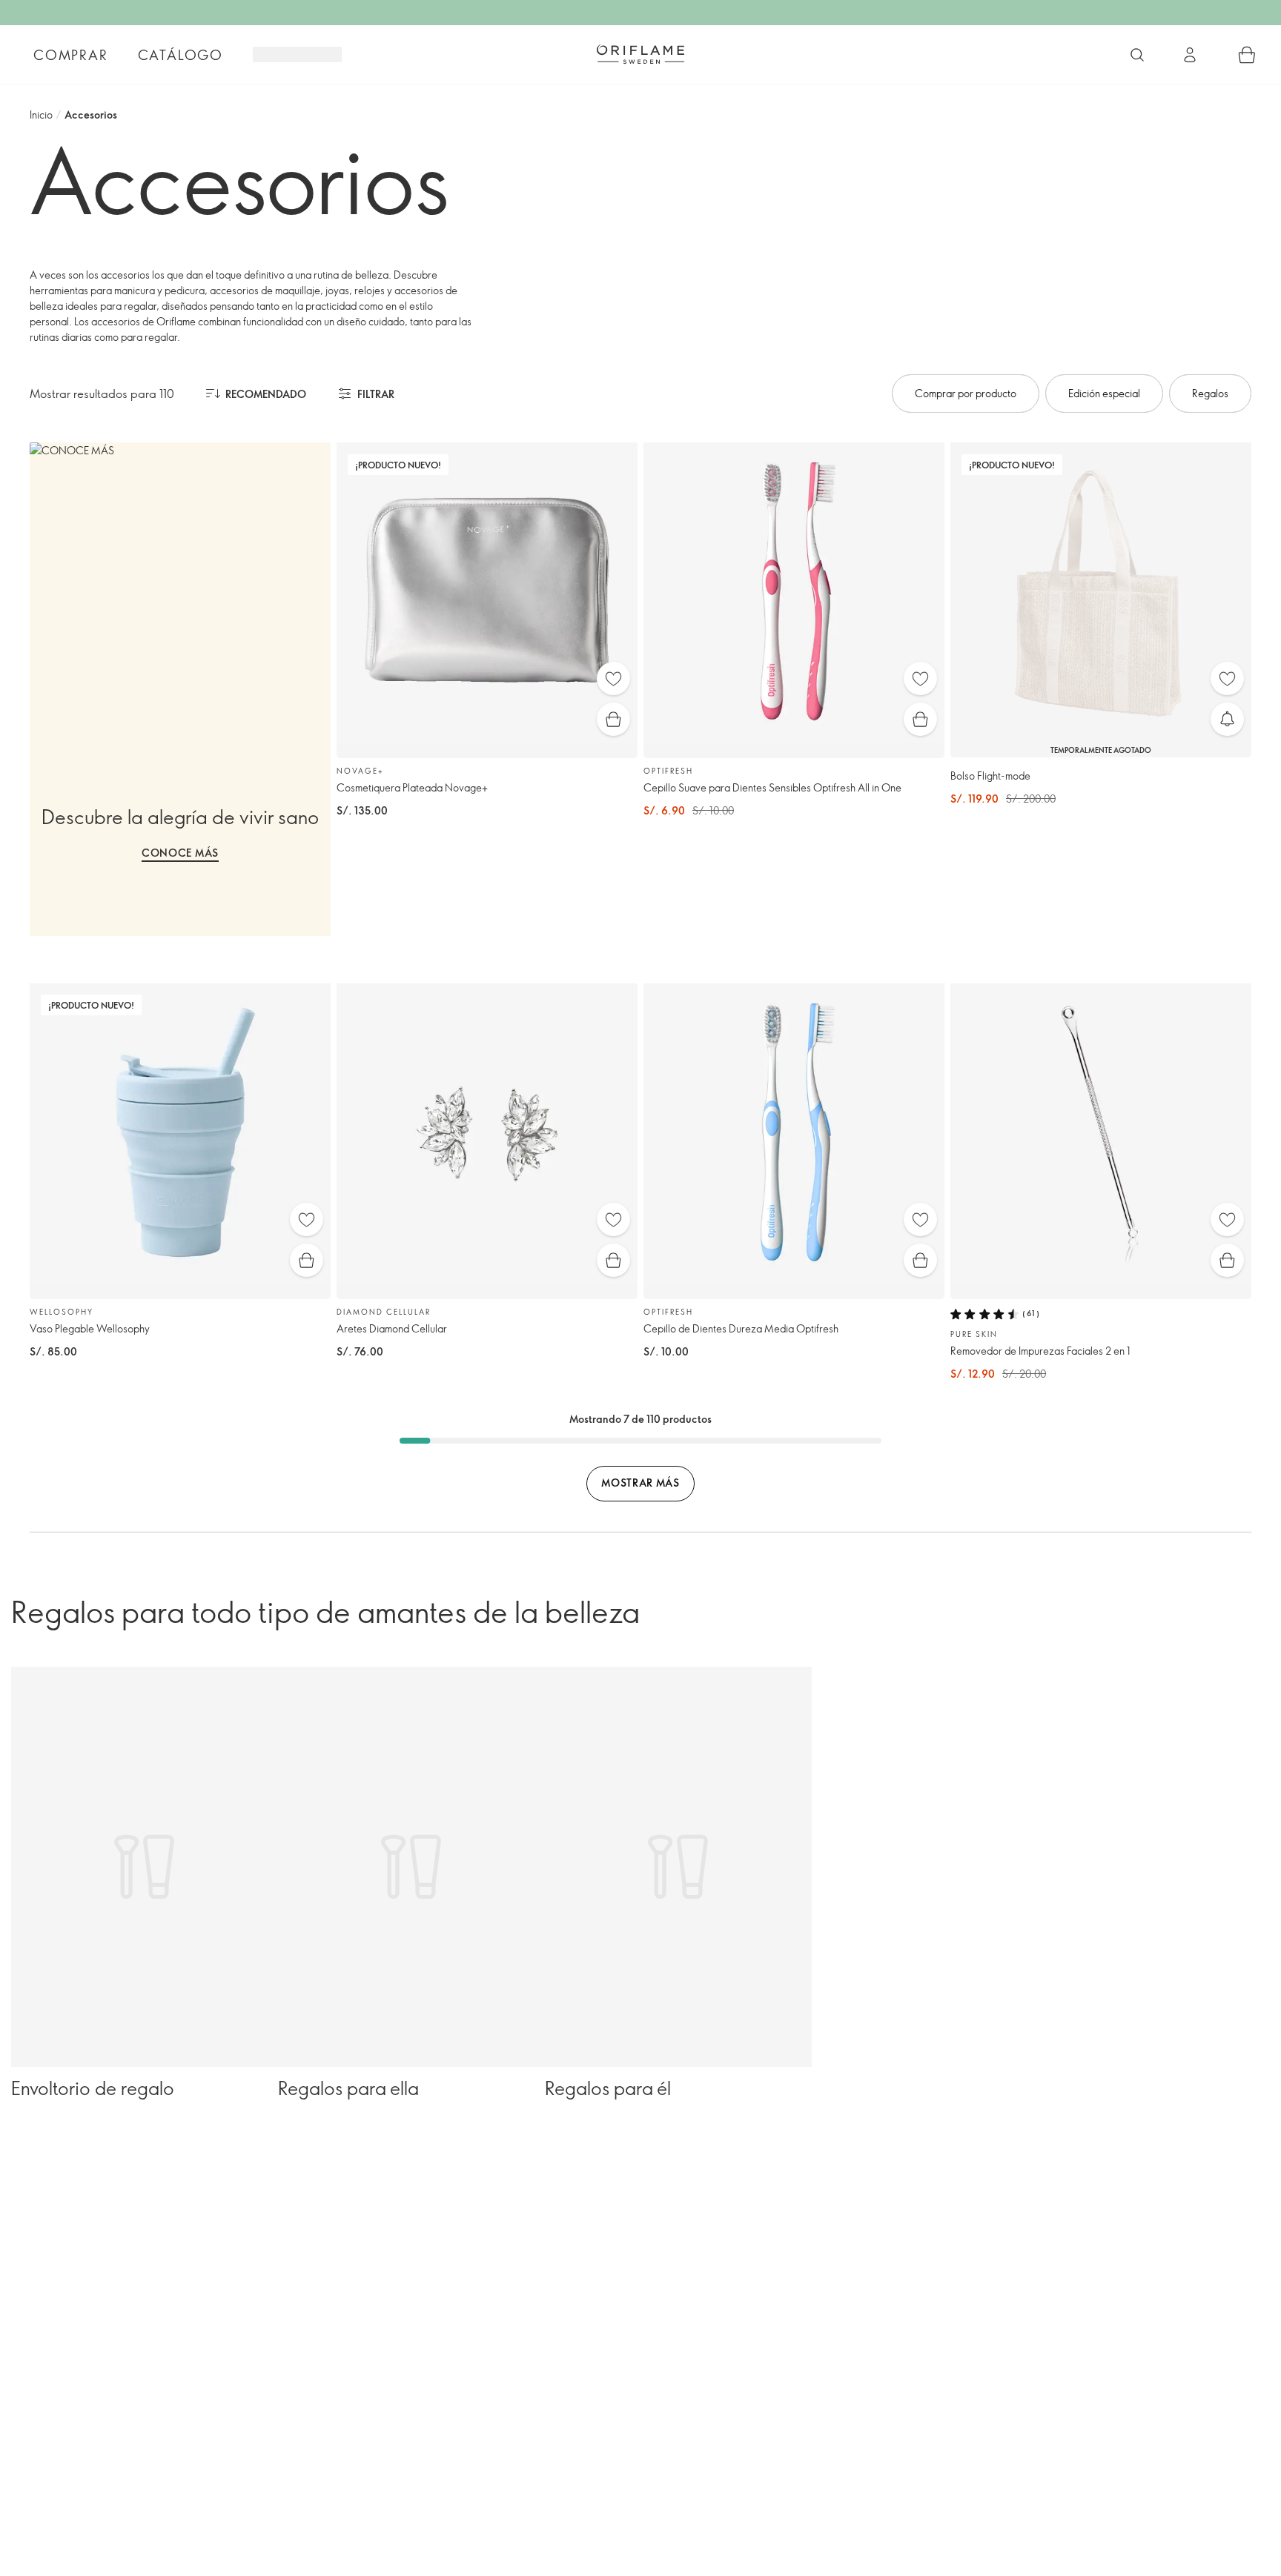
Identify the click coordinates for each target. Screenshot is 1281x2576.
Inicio (41, 114)
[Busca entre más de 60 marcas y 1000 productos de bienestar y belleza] (1137, 55)
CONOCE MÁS (180, 853)
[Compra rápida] (613, 719)
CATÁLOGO (181, 55)
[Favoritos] (613, 678)
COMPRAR (71, 55)
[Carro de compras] (1247, 55)
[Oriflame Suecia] (640, 54)
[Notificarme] (1227, 719)
